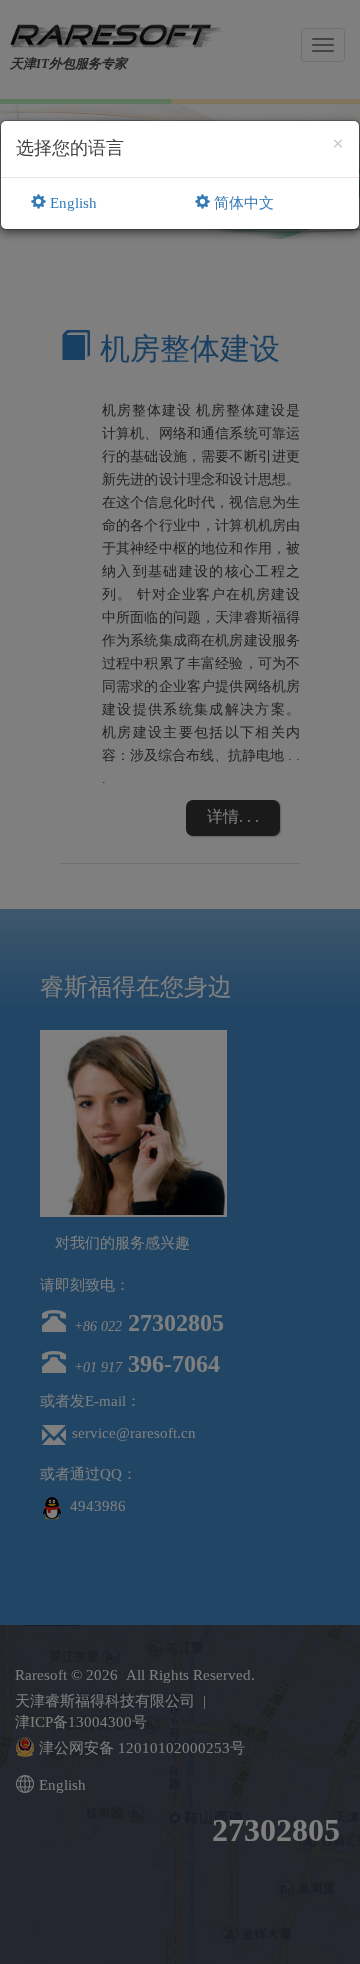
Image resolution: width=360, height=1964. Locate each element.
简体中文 (242, 203)
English (71, 203)
